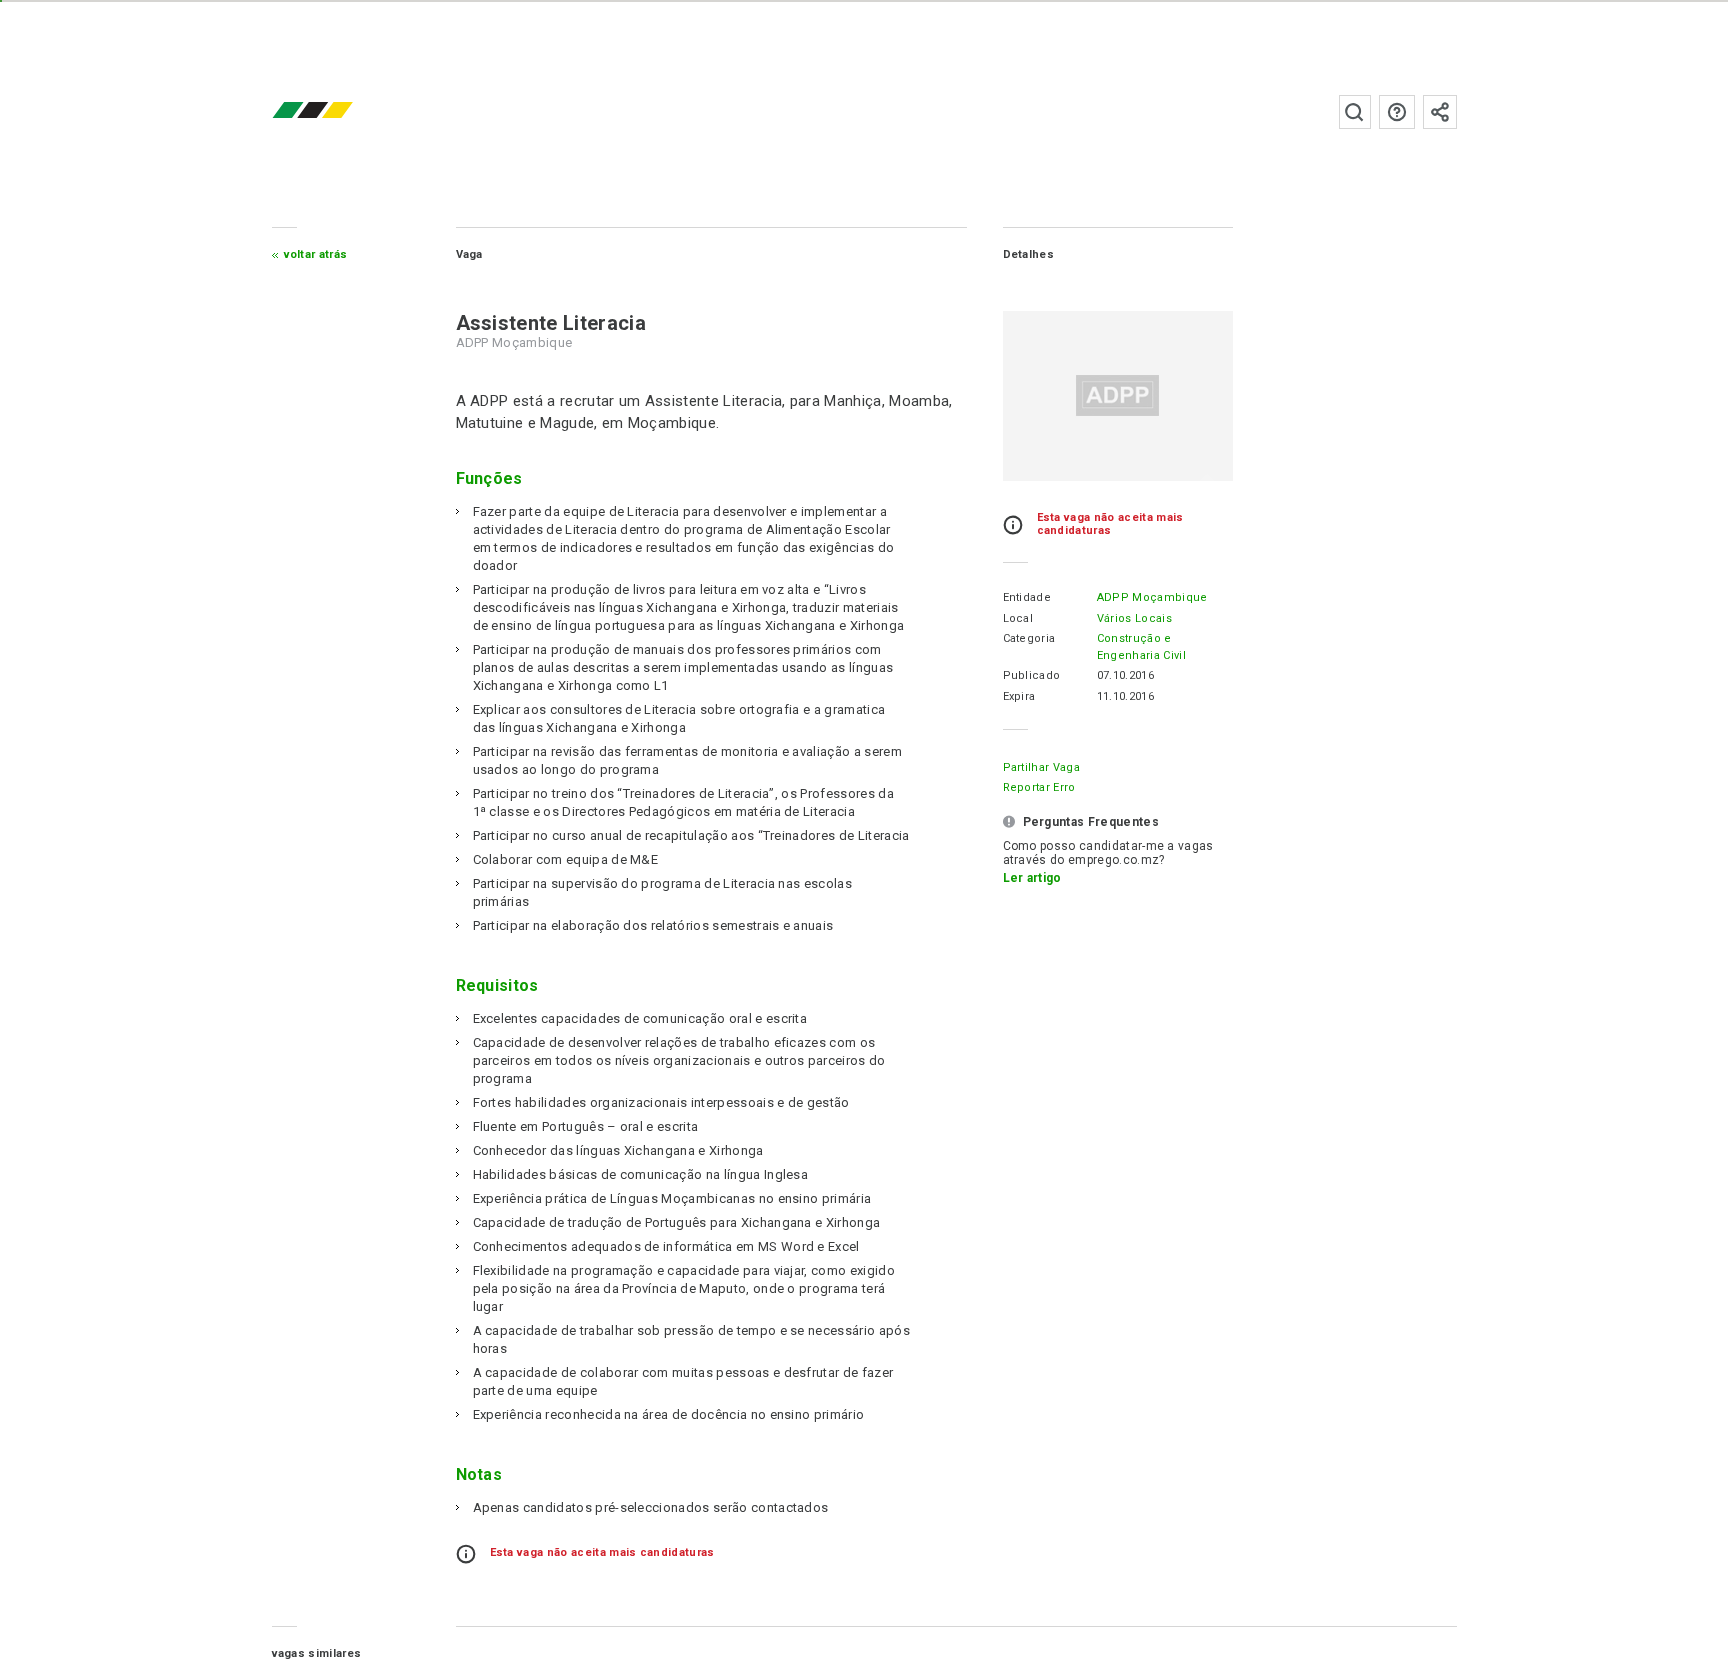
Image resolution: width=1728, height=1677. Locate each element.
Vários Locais (1134, 618)
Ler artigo (1032, 878)
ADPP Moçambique (1152, 597)
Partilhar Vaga (1041, 767)
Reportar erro (1039, 787)
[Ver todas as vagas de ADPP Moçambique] (1118, 396)
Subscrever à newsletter (1440, 112)
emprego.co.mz (342, 111)
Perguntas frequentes (1397, 112)
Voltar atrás (316, 254)
